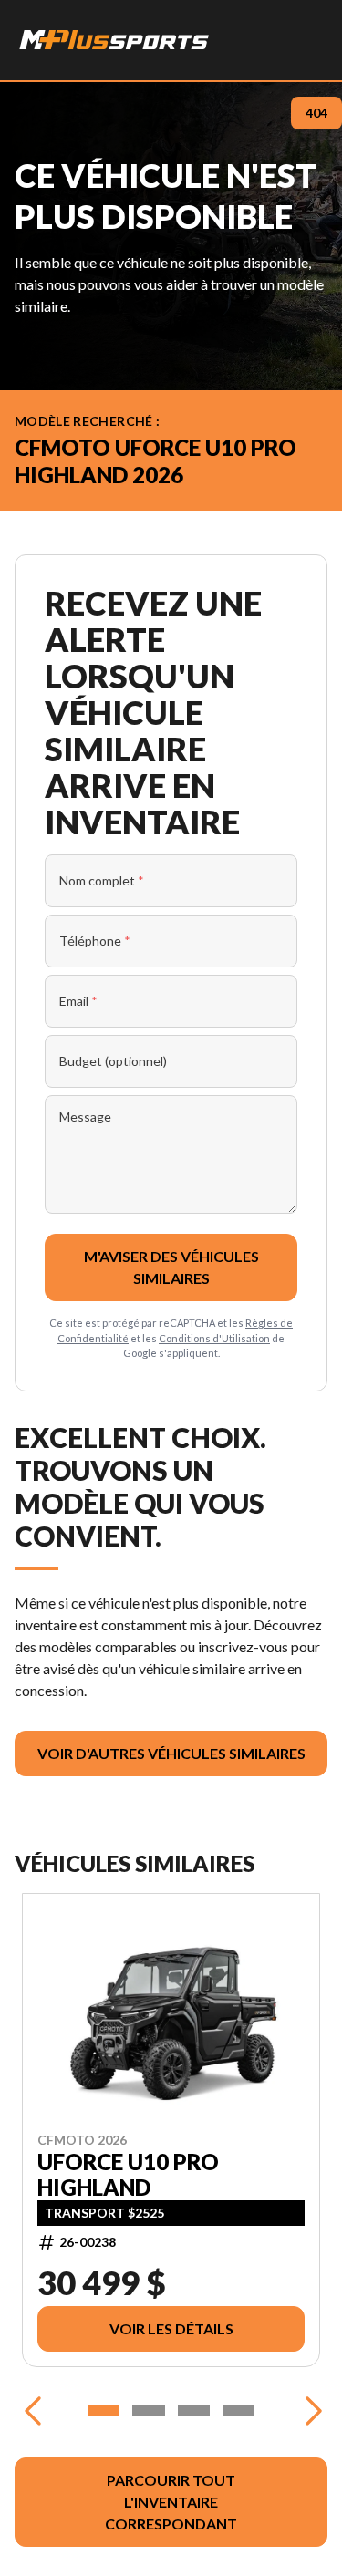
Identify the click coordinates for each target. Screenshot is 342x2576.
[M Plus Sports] (115, 40)
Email (78, 1001)
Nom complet (102, 880)
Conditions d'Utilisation (214, 1338)
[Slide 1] (104, 2410)
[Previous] (33, 2410)
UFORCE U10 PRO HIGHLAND (128, 2174)
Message (85, 1117)
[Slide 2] (148, 2410)
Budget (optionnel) (113, 1061)
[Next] (309, 2410)
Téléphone (95, 941)
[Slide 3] (194, 2410)
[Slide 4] (238, 2410)
